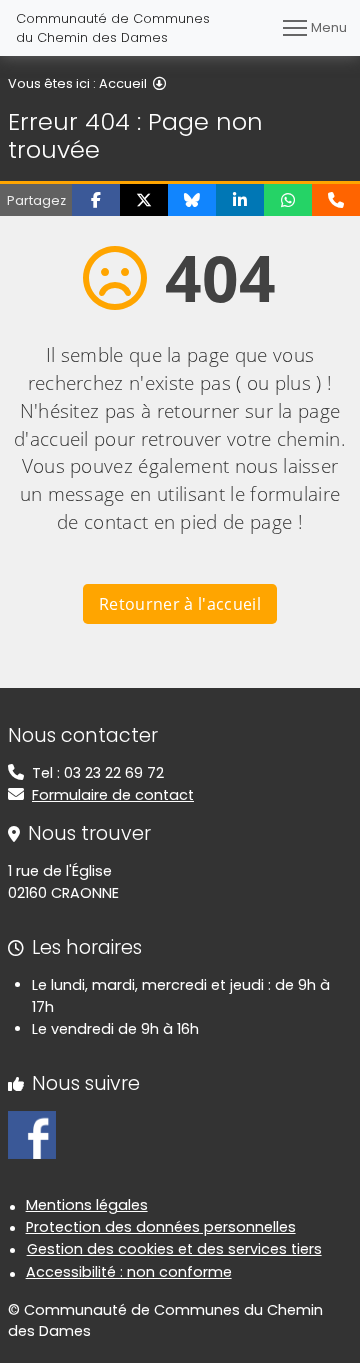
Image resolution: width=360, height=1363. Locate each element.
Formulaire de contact (113, 795)
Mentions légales (87, 1205)
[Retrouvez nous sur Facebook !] (32, 1134)
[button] (96, 200)
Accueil (123, 83)
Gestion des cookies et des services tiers (174, 1249)
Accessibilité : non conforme (129, 1272)
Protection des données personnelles (161, 1227)
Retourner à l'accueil (180, 604)
